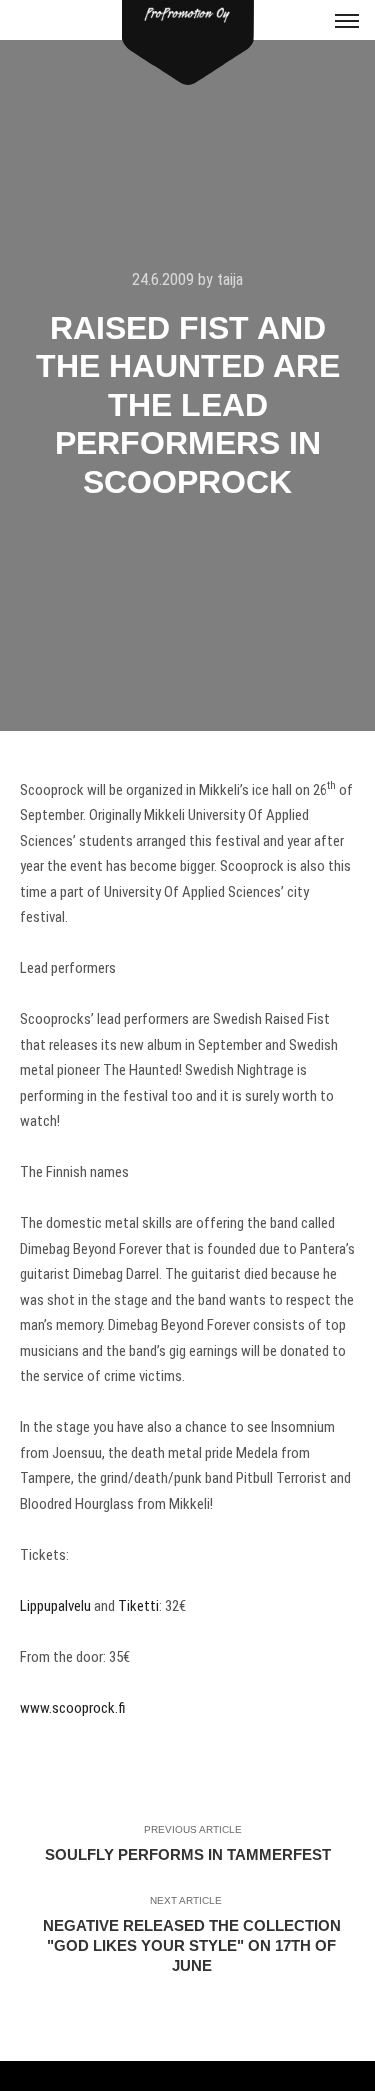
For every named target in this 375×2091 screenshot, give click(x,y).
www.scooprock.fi (73, 1708)
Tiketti (137, 1606)
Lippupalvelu (55, 1606)
